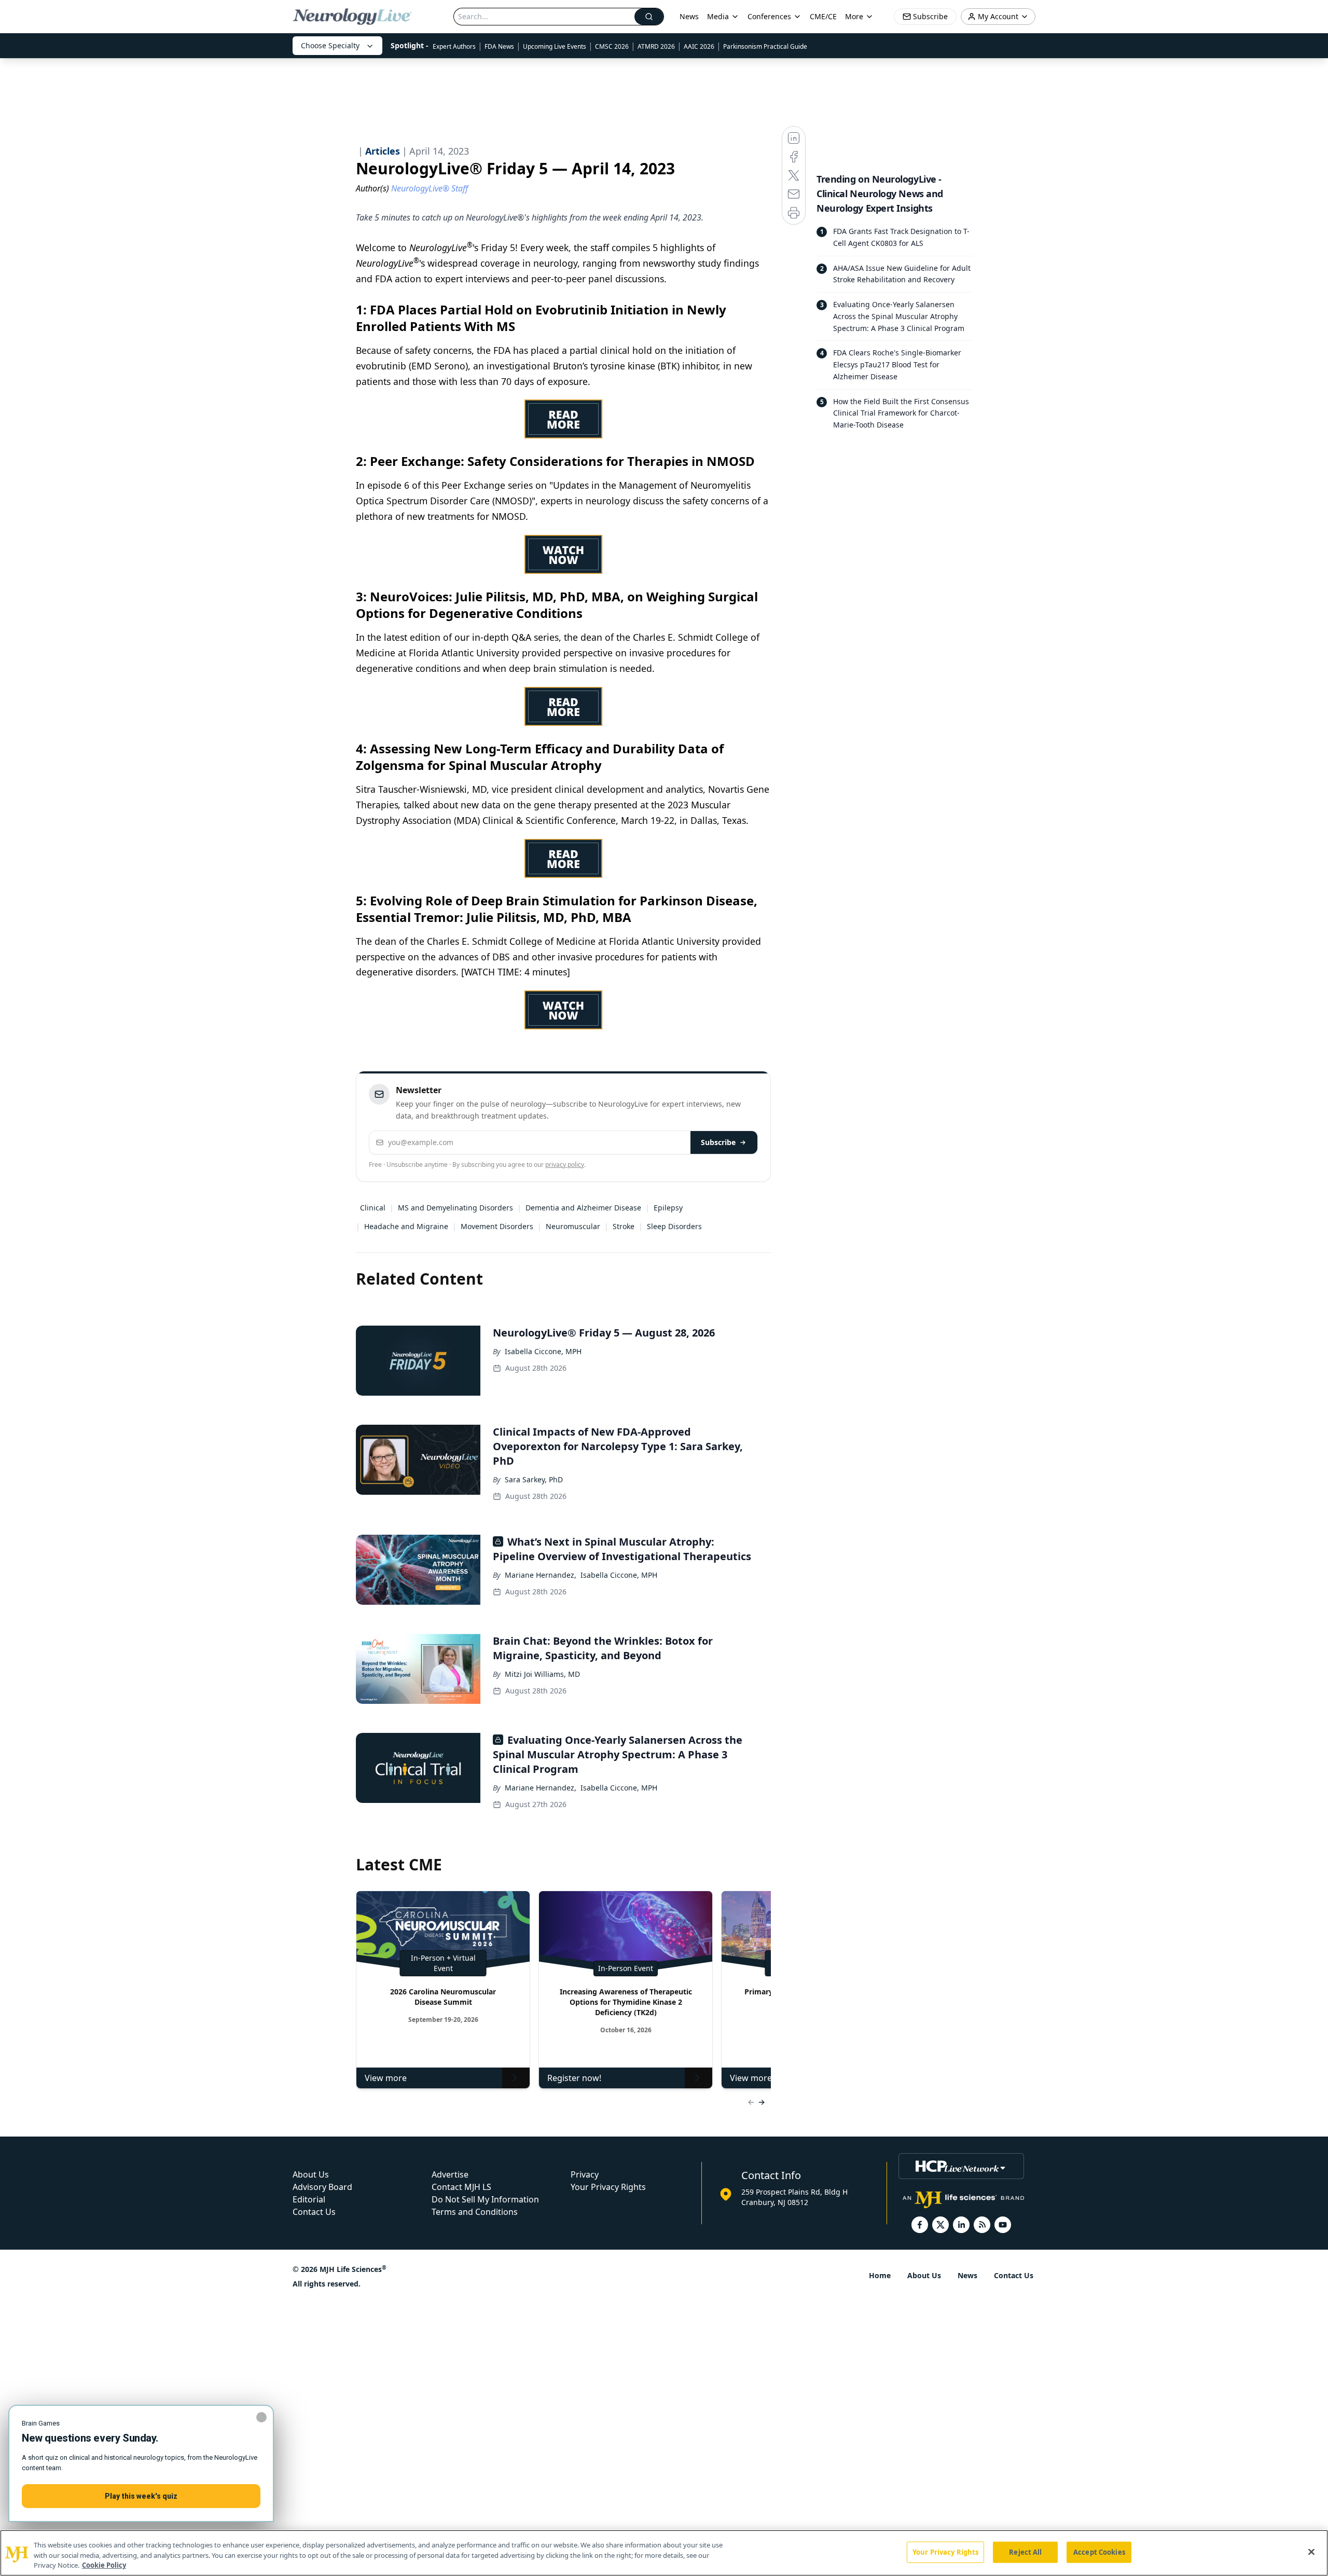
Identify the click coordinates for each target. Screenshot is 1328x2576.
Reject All (1025, 2552)
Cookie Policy (104, 2565)
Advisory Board (322, 2187)
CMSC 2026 (612, 46)
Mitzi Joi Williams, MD (542, 1674)
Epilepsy (668, 1208)
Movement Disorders (497, 1226)
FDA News (499, 46)
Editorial (309, 2199)
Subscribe (718, 1142)
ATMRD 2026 (656, 46)
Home (880, 2275)
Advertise (450, 2174)
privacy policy (565, 1165)
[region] (664, 2553)
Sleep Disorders (674, 1226)
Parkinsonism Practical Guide (765, 46)
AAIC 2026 (699, 46)
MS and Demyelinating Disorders (455, 1208)
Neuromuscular (573, 1226)
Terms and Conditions (475, 2212)
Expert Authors (454, 46)
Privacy (585, 2174)
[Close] (1311, 2552)
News (689, 16)
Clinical (373, 1208)
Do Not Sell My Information (485, 2199)
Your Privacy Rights (608, 2187)
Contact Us (314, 2212)
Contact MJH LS (461, 2187)
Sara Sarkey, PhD (534, 1479)
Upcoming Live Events (555, 46)
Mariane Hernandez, (541, 1575)
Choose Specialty (330, 45)
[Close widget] (261, 2417)
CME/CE (823, 16)
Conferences (769, 16)
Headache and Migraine (406, 1226)
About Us (311, 2174)
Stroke (624, 1226)
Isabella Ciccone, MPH (543, 1351)
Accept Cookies (1099, 2552)
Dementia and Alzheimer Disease (583, 1208)
